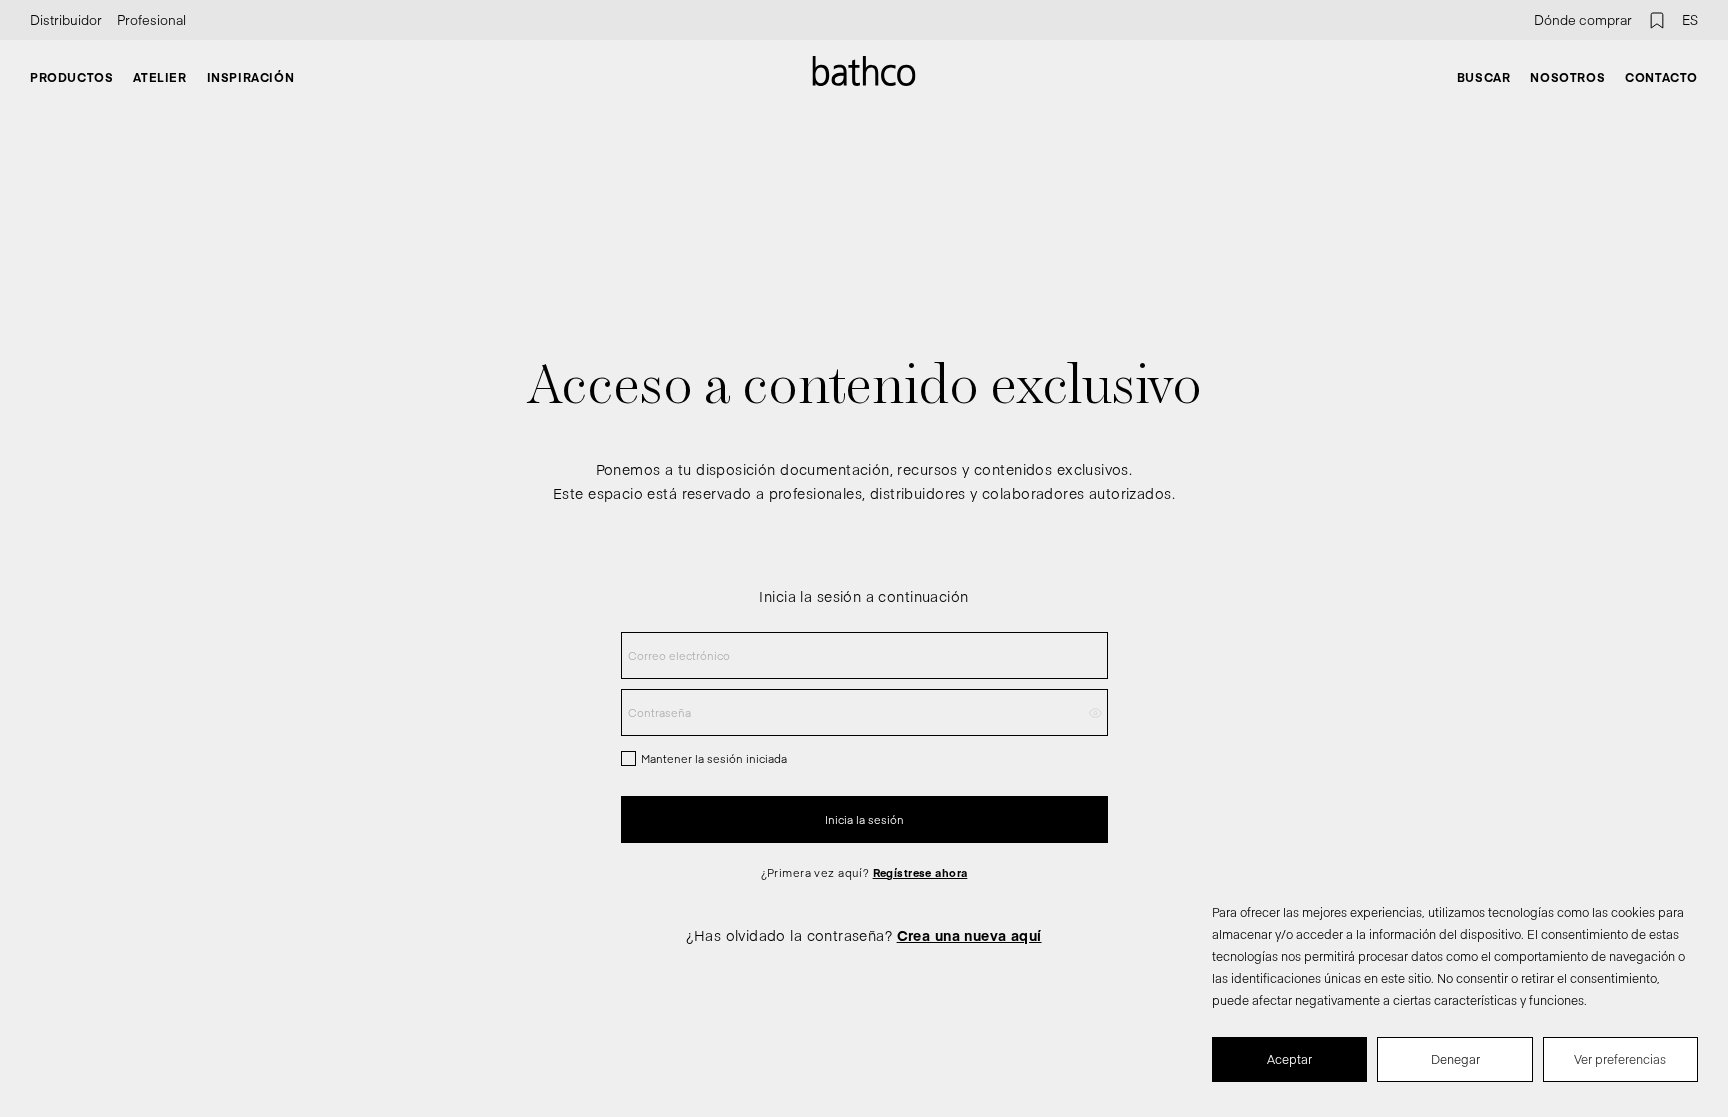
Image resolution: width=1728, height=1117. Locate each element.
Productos (71, 77)
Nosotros (1567, 77)
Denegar (1455, 1059)
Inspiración (251, 77)
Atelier (159, 77)
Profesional (151, 20)
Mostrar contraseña (1095, 712)
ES (1690, 20)
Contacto (1661, 77)
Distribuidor (66, 20)
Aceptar (1289, 1059)
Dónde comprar (1583, 20)
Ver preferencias (1620, 1059)
